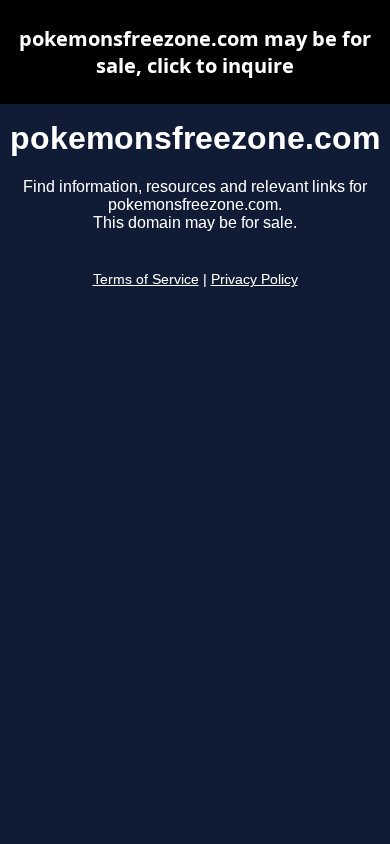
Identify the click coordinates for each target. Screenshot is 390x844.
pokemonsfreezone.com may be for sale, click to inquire (195, 52)
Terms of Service (146, 279)
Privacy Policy (254, 279)
